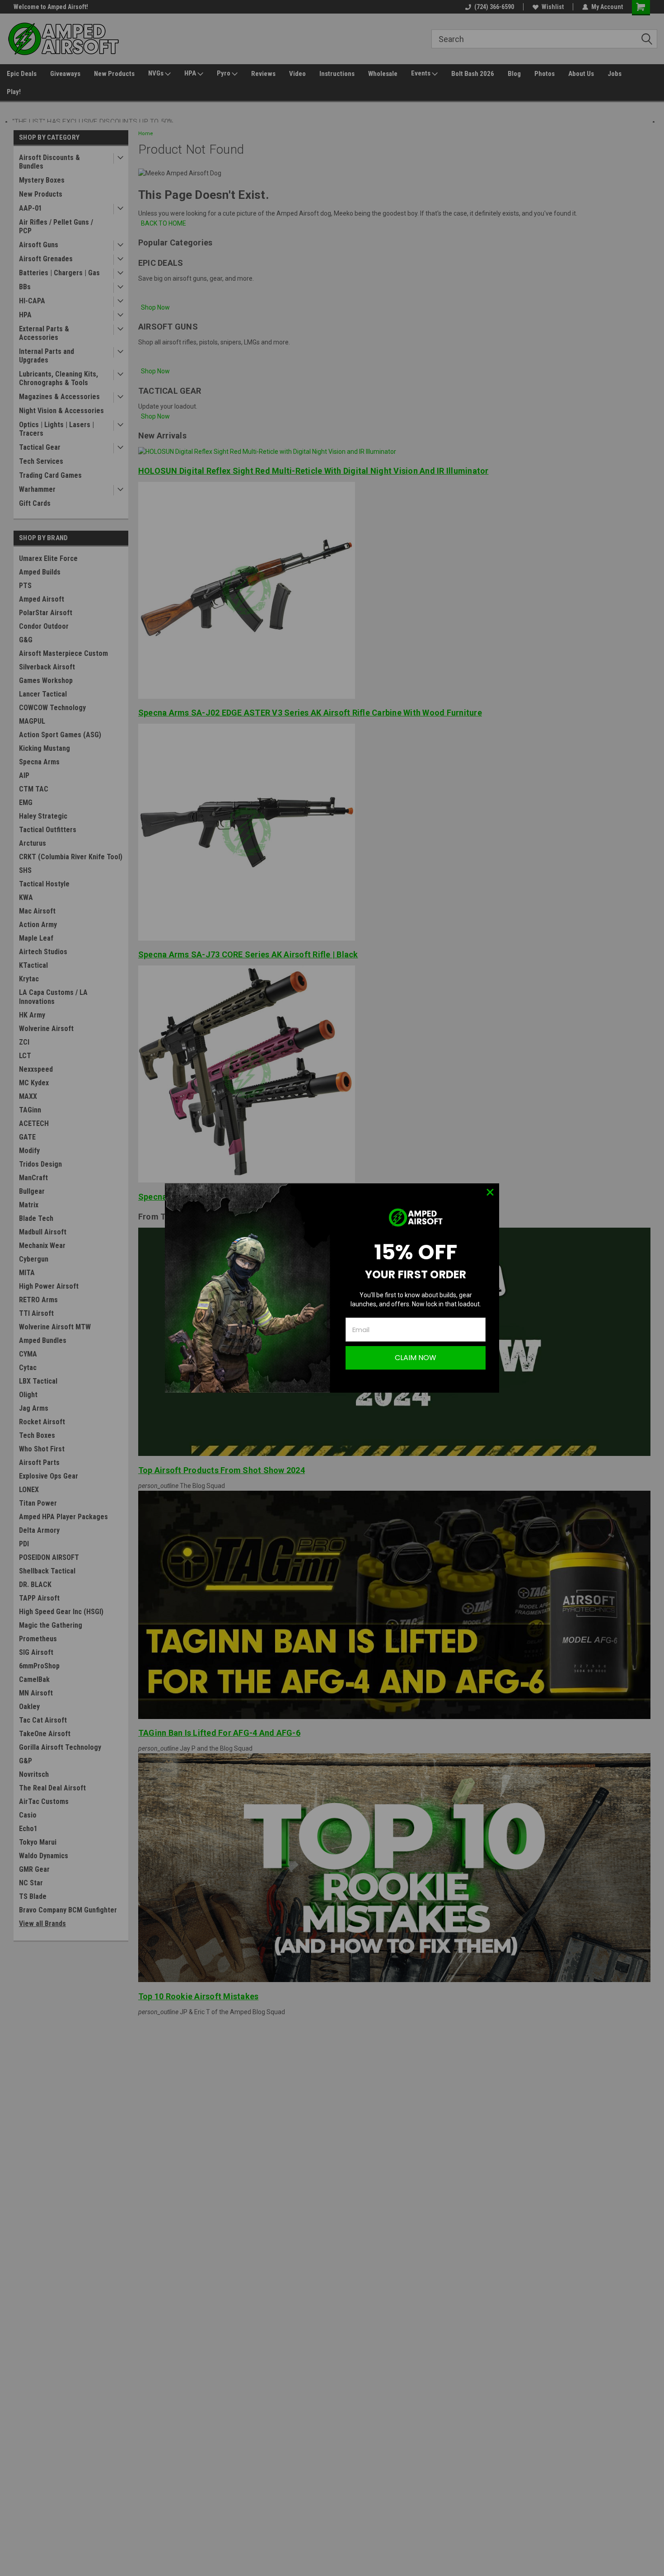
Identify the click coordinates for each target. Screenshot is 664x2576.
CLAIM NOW (416, 1358)
